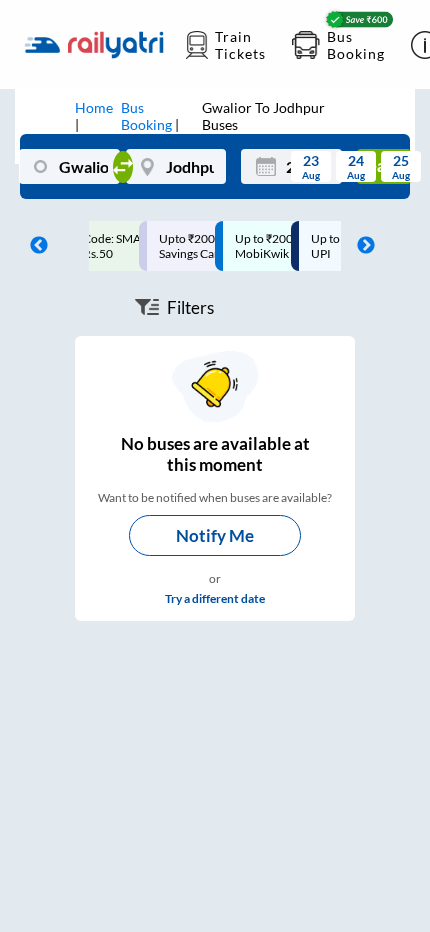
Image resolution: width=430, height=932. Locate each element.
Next (361, 246)
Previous (34, 246)
